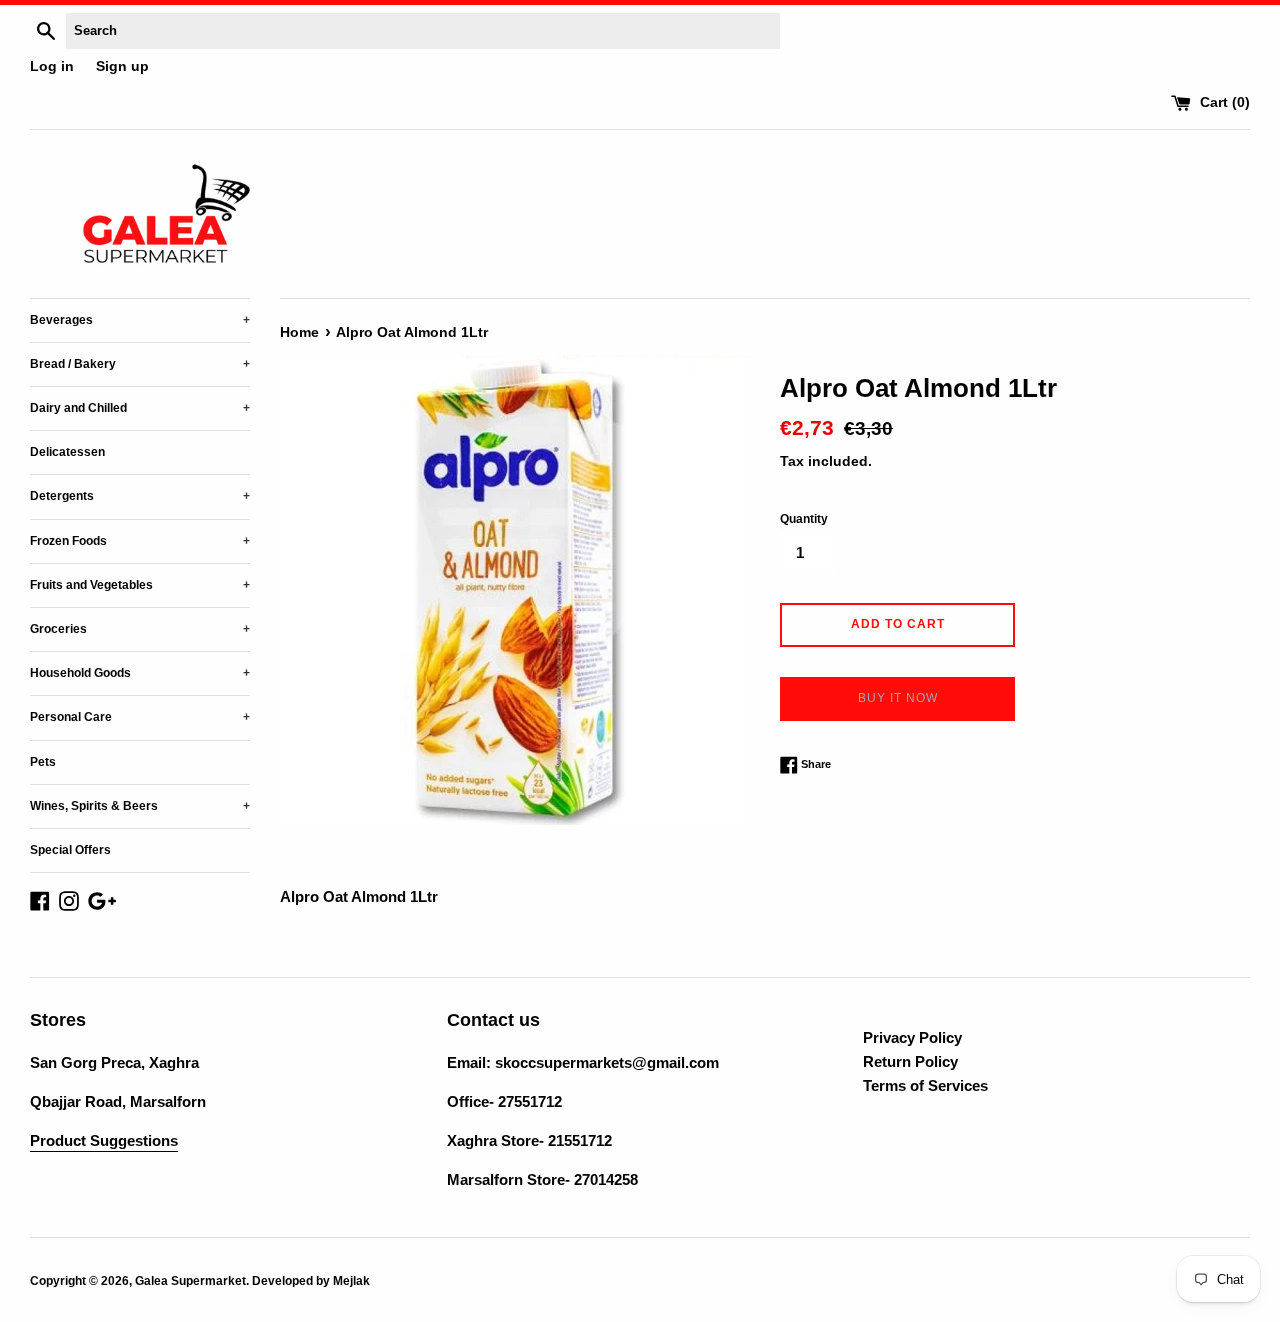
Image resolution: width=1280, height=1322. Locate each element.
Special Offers (70, 850)
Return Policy (910, 1061)
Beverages (140, 320)
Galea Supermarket (190, 1281)
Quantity (804, 519)
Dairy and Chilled (140, 408)
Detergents (140, 496)
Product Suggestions (104, 1140)
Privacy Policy (912, 1037)
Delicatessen (67, 452)
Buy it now (898, 698)
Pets (43, 762)
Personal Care (140, 717)
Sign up (122, 66)
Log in (52, 66)
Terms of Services (925, 1085)
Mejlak (351, 1281)
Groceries (140, 629)
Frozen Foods (140, 541)
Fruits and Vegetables (140, 585)
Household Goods (140, 673)
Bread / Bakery (140, 364)
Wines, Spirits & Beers (140, 806)
